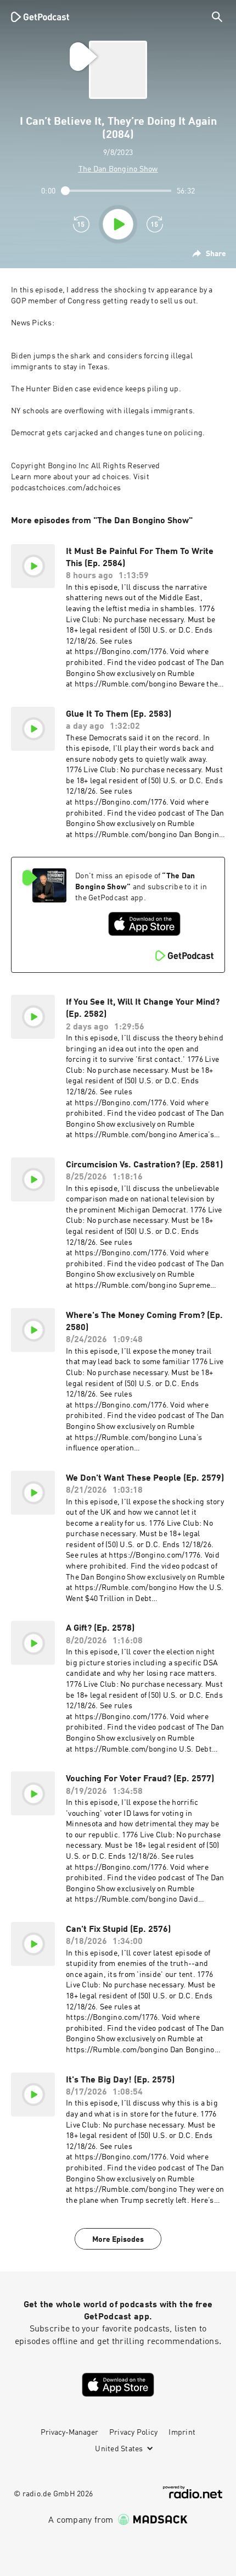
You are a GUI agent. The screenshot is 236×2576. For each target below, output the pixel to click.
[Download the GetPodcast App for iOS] (144, 924)
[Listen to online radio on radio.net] (193, 2492)
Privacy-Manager (69, 2433)
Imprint (182, 2433)
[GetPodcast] (40, 16)
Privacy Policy (134, 2433)
